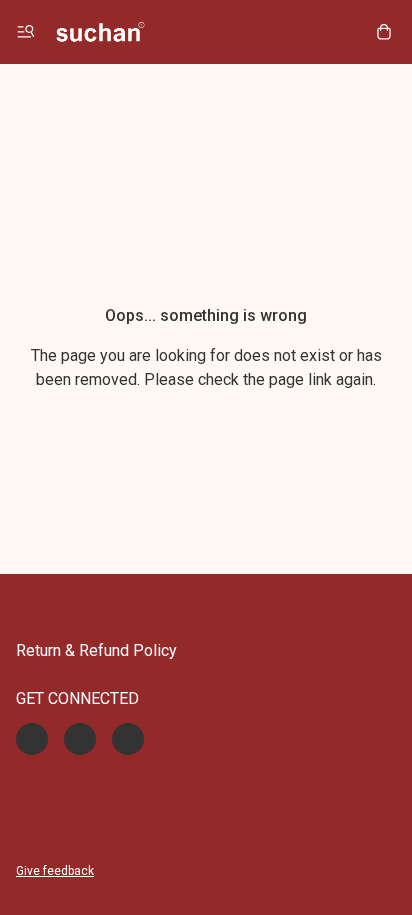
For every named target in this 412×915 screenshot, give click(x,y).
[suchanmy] (100, 32)
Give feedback (55, 871)
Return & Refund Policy (96, 650)
